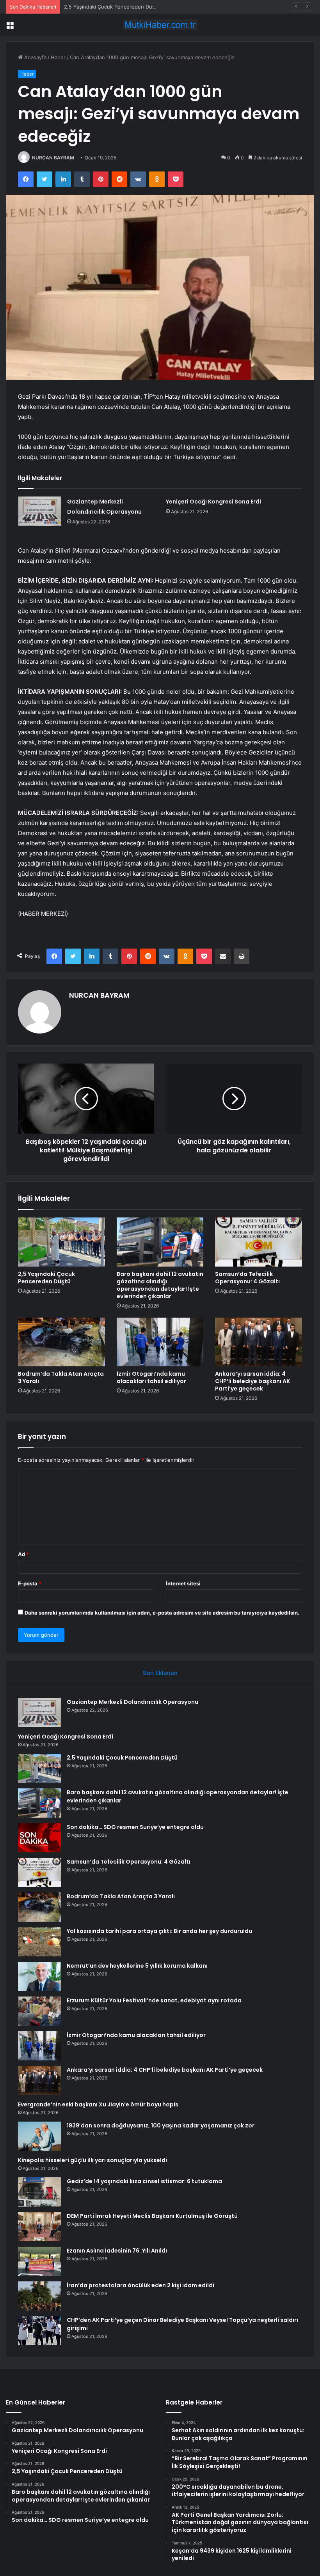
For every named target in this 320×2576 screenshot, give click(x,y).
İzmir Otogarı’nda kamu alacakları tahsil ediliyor (151, 1377)
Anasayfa (35, 57)
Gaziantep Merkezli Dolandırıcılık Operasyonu (132, 1702)
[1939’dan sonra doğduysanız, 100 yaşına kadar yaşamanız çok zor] (39, 2136)
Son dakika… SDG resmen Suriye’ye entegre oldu (135, 1827)
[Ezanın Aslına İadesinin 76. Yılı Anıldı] (39, 2261)
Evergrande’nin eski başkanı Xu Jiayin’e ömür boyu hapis (98, 2104)
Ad (23, 1554)
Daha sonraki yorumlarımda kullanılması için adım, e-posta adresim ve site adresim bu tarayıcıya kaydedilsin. (162, 1613)
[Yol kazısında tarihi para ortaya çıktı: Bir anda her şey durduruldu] (39, 1942)
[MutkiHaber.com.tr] (160, 25)
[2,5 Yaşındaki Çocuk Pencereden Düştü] (61, 1242)
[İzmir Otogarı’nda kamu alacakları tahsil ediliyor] (160, 1342)
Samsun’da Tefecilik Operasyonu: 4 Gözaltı (247, 1278)
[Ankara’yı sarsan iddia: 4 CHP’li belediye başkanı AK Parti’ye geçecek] (259, 1342)
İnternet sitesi (183, 1583)
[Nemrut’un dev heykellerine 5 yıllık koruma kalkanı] (39, 1976)
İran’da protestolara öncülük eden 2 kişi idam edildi (140, 2285)
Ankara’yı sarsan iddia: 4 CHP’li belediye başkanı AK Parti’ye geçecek (252, 1381)
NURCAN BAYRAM (53, 158)
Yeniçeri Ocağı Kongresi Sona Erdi (213, 502)
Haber (58, 57)
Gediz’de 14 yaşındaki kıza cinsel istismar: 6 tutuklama (144, 2181)
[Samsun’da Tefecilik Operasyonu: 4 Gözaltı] (259, 1242)
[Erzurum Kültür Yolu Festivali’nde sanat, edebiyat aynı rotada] (39, 2011)
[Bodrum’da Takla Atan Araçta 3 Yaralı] (61, 1342)
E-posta (30, 1583)
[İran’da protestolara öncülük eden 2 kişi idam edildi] (39, 2296)
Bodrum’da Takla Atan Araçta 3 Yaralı (61, 1377)
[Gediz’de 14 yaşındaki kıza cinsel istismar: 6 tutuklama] (39, 2192)
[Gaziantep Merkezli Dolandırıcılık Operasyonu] (40, 511)
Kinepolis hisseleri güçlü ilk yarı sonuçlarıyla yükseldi (92, 2160)
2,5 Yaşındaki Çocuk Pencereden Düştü (112, 7)
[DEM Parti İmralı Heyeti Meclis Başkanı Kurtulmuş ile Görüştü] (39, 2227)
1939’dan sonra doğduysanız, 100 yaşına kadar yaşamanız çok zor (161, 2125)
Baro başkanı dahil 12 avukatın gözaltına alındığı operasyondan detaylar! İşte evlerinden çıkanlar (160, 1285)
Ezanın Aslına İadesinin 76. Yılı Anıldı (117, 2251)
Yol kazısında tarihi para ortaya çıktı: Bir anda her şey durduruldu (159, 1931)
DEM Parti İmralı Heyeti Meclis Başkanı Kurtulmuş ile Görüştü (152, 2216)
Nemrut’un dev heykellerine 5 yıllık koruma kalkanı (137, 1966)
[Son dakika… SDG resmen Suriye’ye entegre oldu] (39, 1838)
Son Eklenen (160, 1673)
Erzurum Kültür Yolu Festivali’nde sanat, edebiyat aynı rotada (154, 2000)
